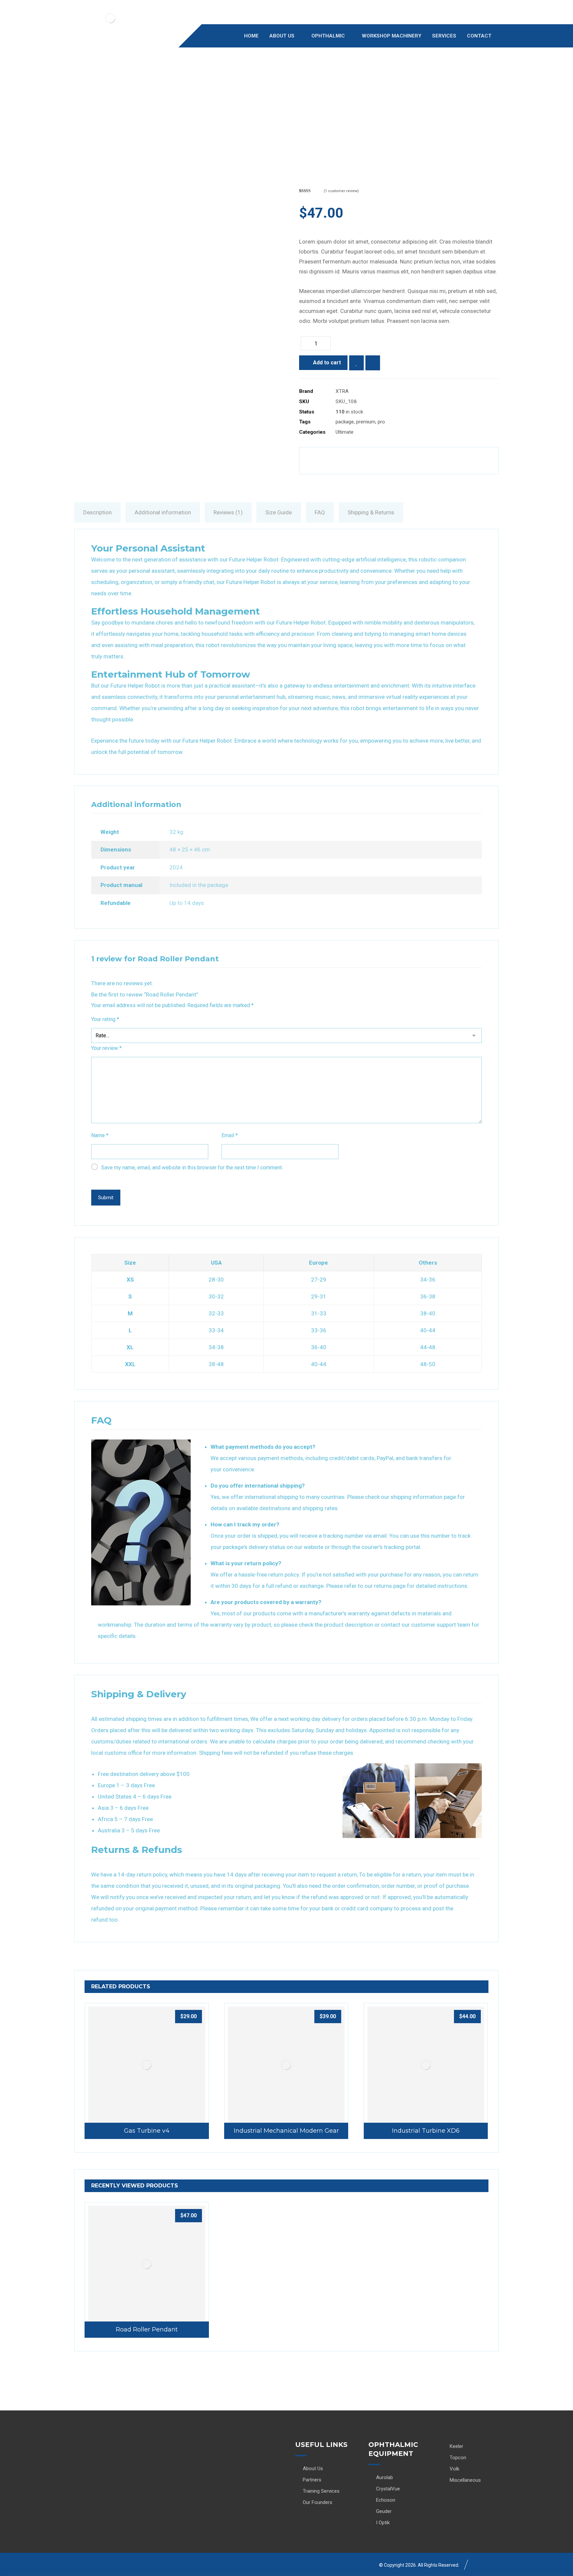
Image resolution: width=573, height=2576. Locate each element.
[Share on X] (345, 461)
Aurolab (384, 2477)
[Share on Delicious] (399, 461)
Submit (106, 1198)
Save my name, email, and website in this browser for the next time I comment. (192, 1168)
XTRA (342, 391)
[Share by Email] (471, 461)
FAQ (320, 512)
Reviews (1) (228, 512)
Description (97, 512)
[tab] (97, 512)
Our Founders (318, 2502)
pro (381, 422)
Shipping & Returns (371, 512)
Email (230, 1135)
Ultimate (345, 432)
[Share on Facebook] (327, 461)
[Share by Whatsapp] (435, 461)
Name (100, 1135)
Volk (454, 2469)
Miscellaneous (465, 2480)
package (345, 422)
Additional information (163, 512)
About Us (313, 2468)
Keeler (456, 2446)
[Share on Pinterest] (363, 461)
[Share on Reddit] (381, 461)
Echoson (386, 2500)
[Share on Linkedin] (417, 461)
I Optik (383, 2523)
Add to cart (327, 363)
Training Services (321, 2491)
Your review (106, 1048)
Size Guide (279, 512)
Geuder (384, 2511)
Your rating (105, 1019)
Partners (312, 2480)
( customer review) (341, 191)
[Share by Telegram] (453, 461)
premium (366, 422)
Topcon (458, 2458)
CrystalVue (388, 2489)
